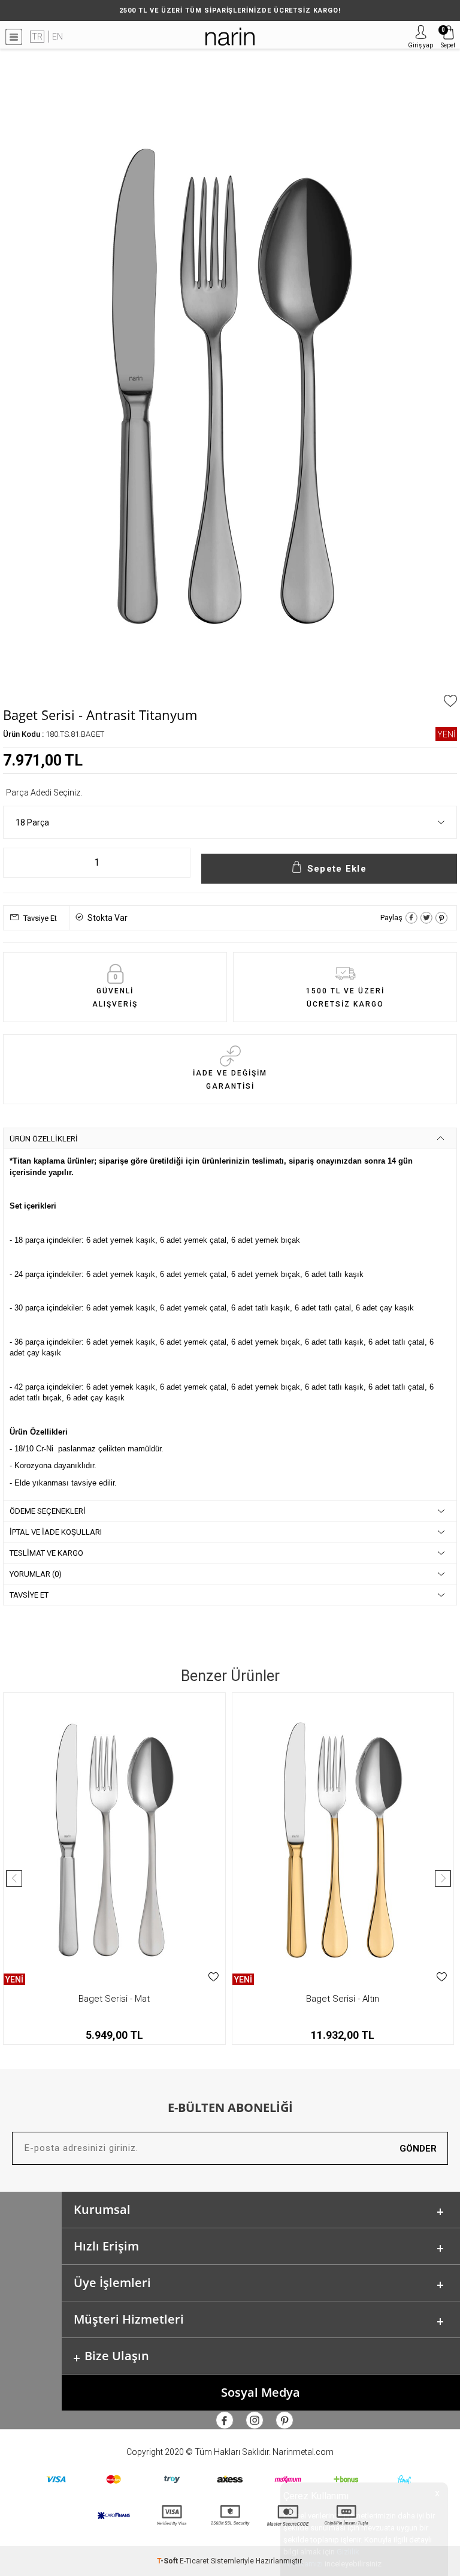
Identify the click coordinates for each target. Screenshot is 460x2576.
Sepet (448, 37)
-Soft (168, 2561)
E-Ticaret (194, 2561)
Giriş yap (420, 45)
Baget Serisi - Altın (144, 1999)
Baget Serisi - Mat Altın (372, 1999)
